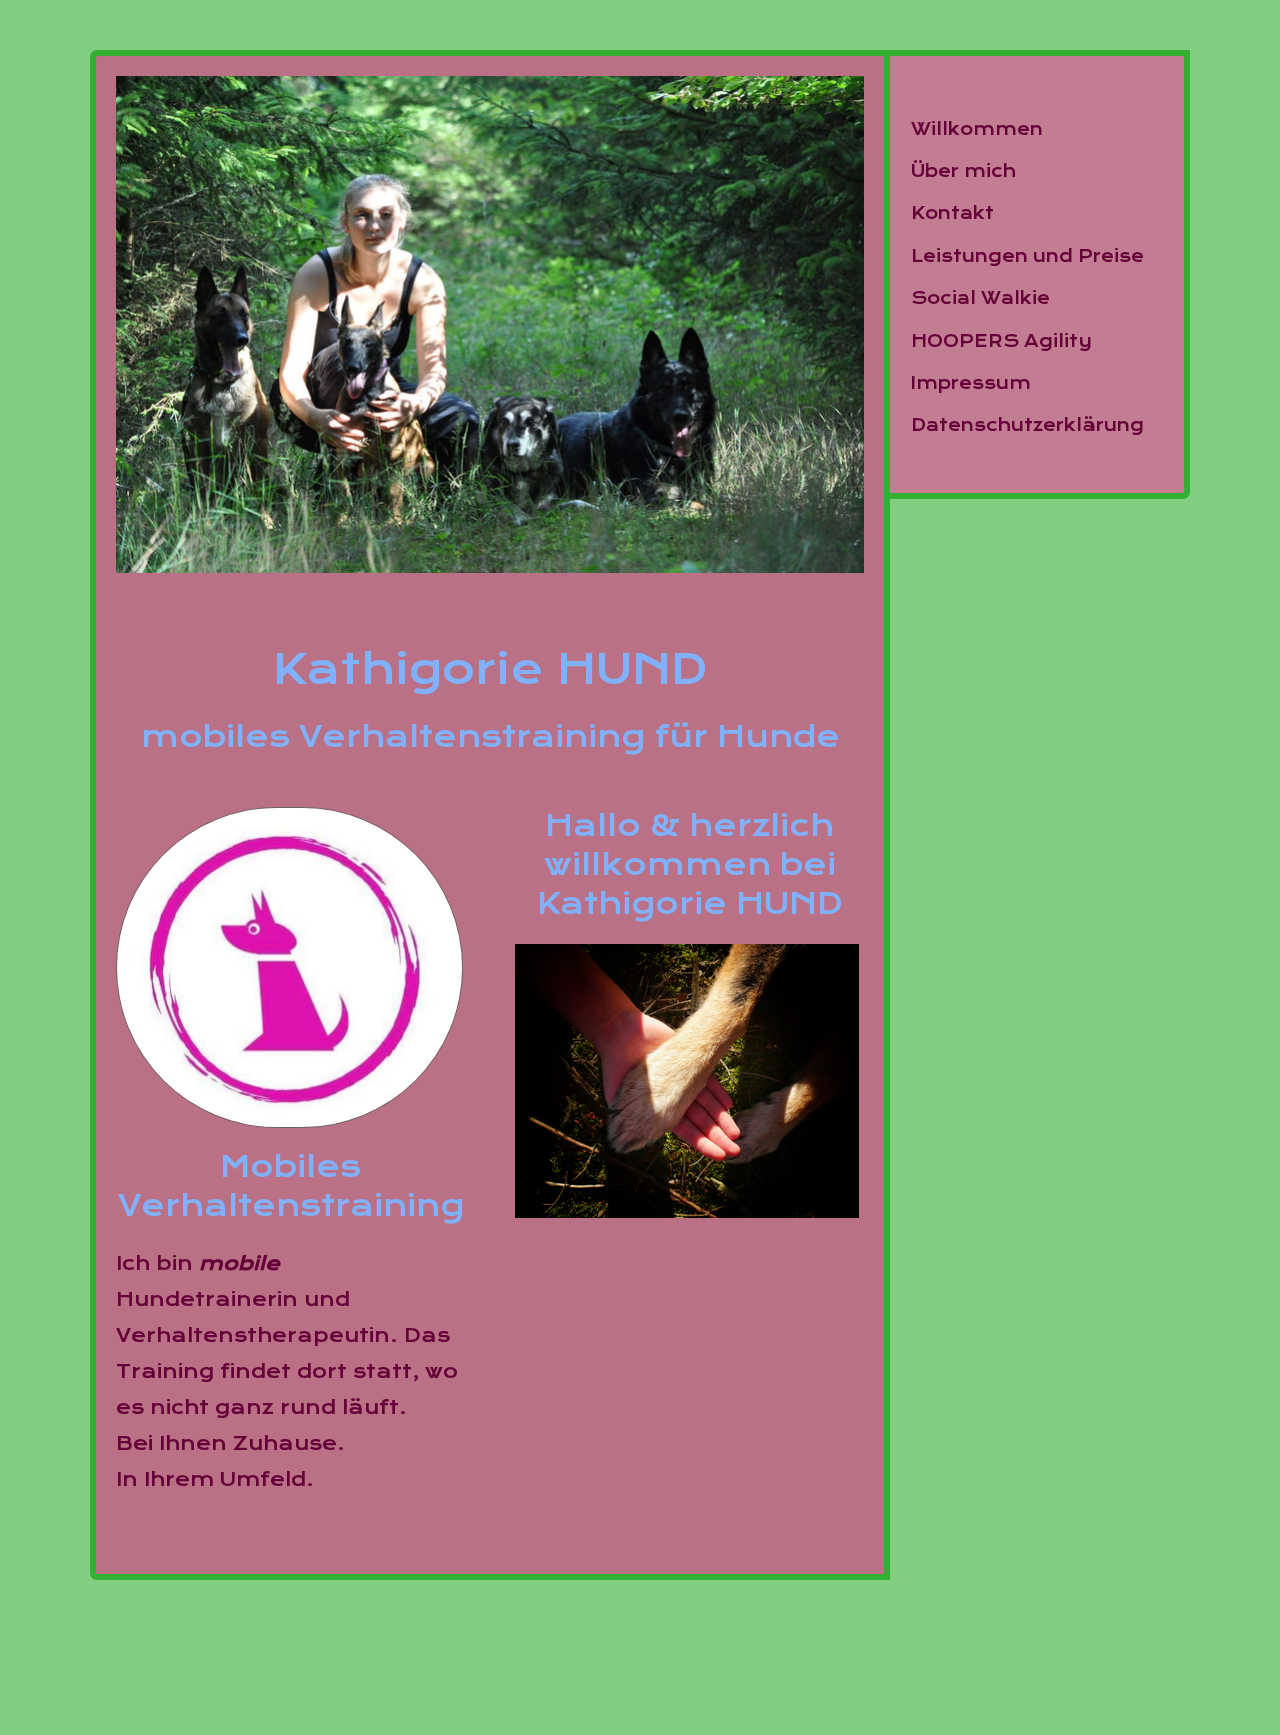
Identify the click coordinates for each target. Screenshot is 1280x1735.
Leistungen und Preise (1027, 256)
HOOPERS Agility (1001, 341)
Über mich (963, 171)
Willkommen (977, 129)
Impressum (971, 383)
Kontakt (952, 213)
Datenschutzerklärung (1027, 425)
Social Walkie (980, 298)
